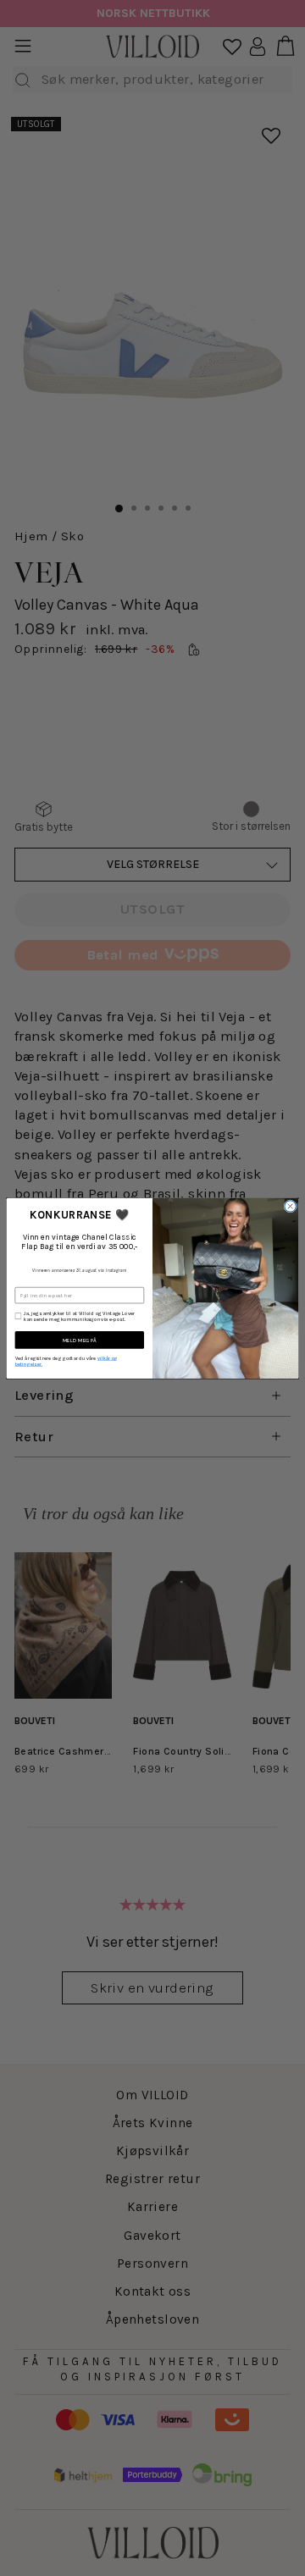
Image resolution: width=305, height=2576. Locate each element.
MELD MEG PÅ (80, 1340)
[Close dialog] (290, 1205)
